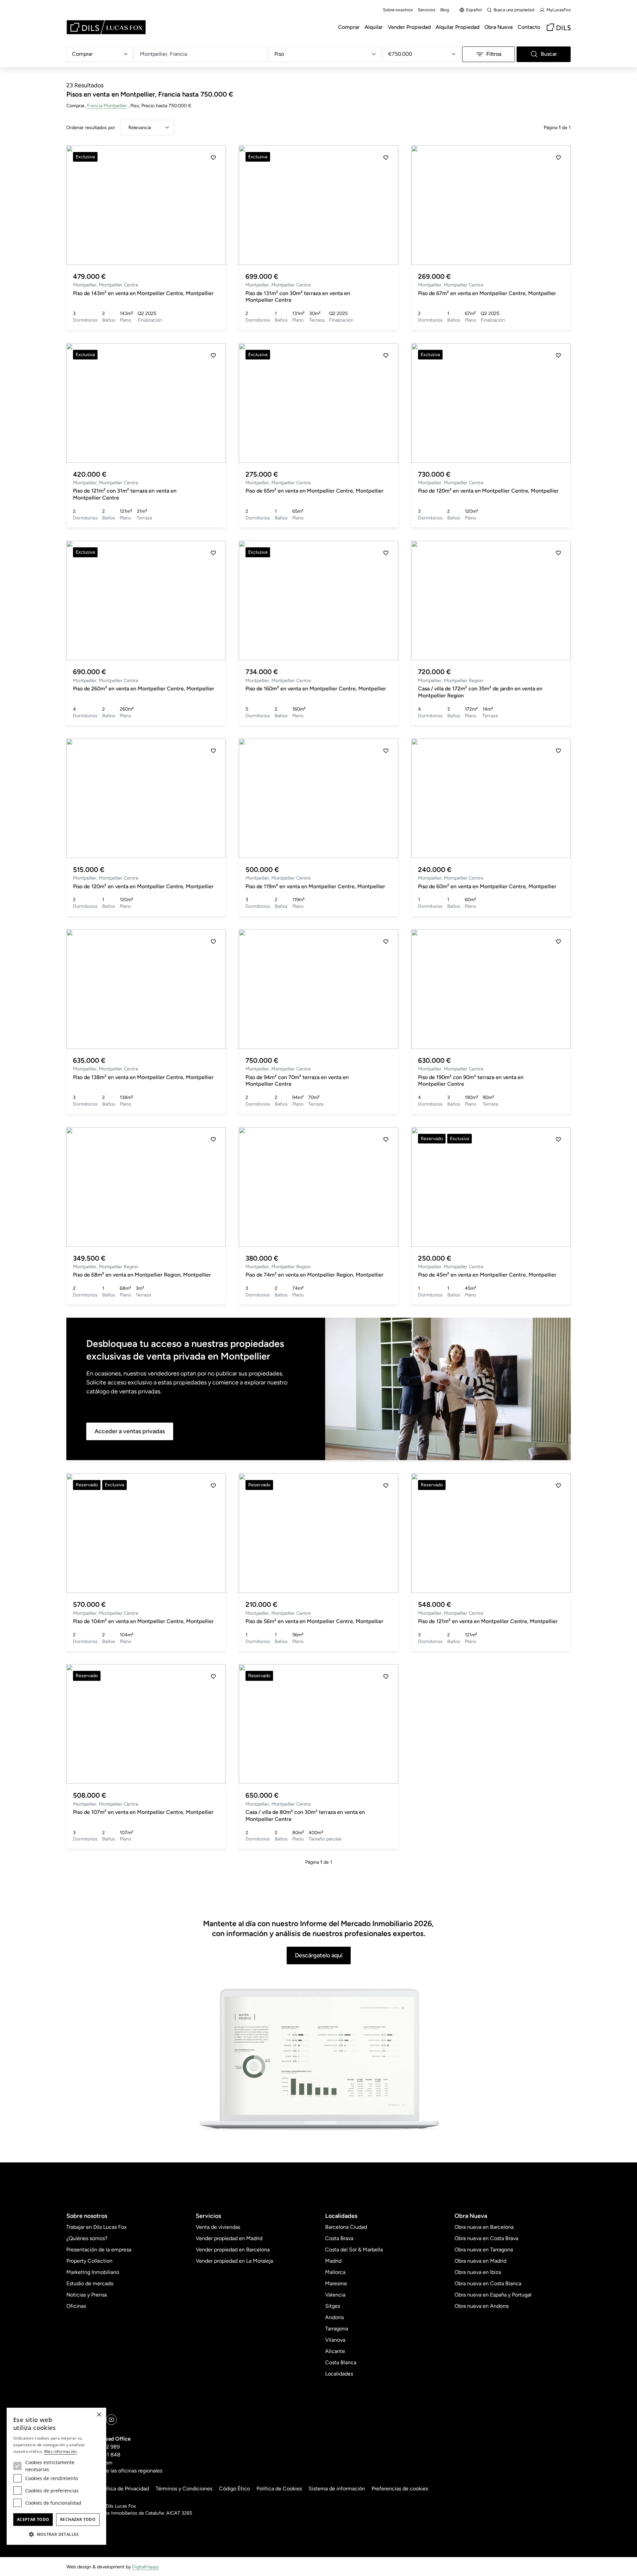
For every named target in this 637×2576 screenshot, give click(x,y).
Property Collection (89, 2261)
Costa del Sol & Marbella (354, 2250)
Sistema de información (337, 2489)
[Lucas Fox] (106, 27)
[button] (79, 205)
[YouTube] (111, 2420)
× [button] (99, 2415)
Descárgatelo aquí (319, 1955)
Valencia (335, 2295)
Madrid (333, 2261)
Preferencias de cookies (400, 2489)
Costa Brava (339, 2238)
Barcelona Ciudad (346, 2227)
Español (474, 10)
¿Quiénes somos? (87, 2238)
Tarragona (337, 2329)
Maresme (336, 2283)
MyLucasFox (559, 10)
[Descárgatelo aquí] (318, 2060)
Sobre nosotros (398, 10)
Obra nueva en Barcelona (484, 2227)
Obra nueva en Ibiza (478, 2272)
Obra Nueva (498, 27)
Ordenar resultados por (91, 127)
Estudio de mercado (90, 2283)
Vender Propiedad (409, 27)
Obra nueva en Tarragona (484, 2250)
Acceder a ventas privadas (130, 1431)
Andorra (334, 2317)
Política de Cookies (279, 2489)
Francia (95, 106)
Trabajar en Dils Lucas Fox (97, 2227)
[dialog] (56, 2476)
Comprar (349, 27)
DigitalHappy (145, 2567)
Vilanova (335, 2340)
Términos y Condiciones (184, 2489)
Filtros (494, 54)
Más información (61, 2451)
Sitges (333, 2306)
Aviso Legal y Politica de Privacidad (108, 2489)
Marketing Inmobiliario (93, 2272)
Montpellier (115, 106)
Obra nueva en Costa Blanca (488, 2283)
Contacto (529, 27)
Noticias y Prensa (87, 2295)
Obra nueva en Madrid (480, 2261)
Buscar (549, 54)
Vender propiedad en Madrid (229, 2238)
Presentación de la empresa (99, 2250)
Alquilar (374, 27)
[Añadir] (213, 158)
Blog (445, 10)
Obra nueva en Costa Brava (486, 2238)
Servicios (426, 10)
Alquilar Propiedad (458, 27)
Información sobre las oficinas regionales (114, 2471)
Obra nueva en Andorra (482, 2306)
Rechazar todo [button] (78, 2519)
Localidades (339, 2374)
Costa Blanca (341, 2362)
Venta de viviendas (218, 2227)
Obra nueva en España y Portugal (493, 2295)
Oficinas (76, 2306)
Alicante (335, 2351)
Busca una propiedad (514, 10)
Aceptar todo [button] (33, 2519)
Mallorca (335, 2272)
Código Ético (234, 2489)
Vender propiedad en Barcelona (233, 2250)
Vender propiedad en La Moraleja (234, 2261)
